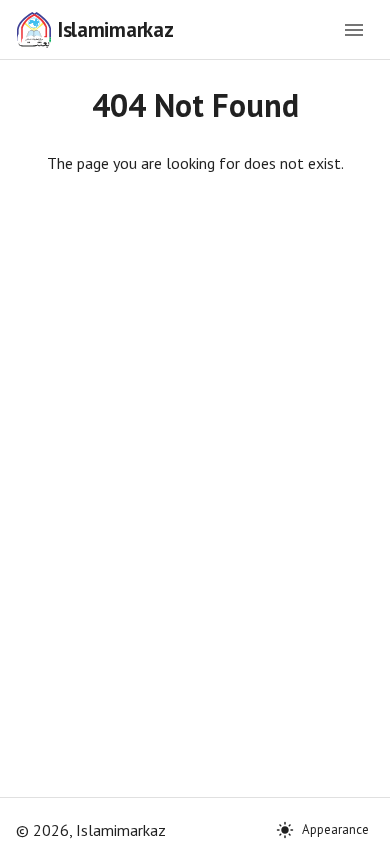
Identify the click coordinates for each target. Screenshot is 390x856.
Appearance (335, 829)
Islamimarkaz (115, 29)
